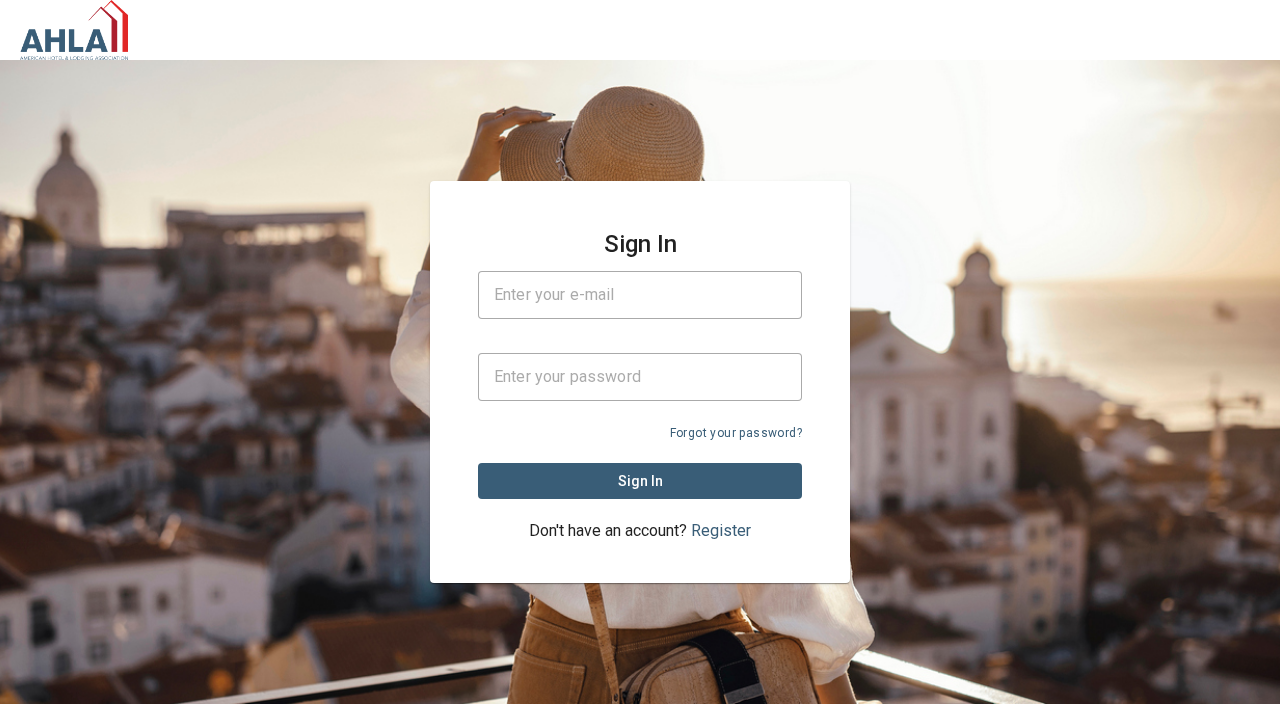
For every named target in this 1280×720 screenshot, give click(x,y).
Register (721, 530)
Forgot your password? (736, 433)
